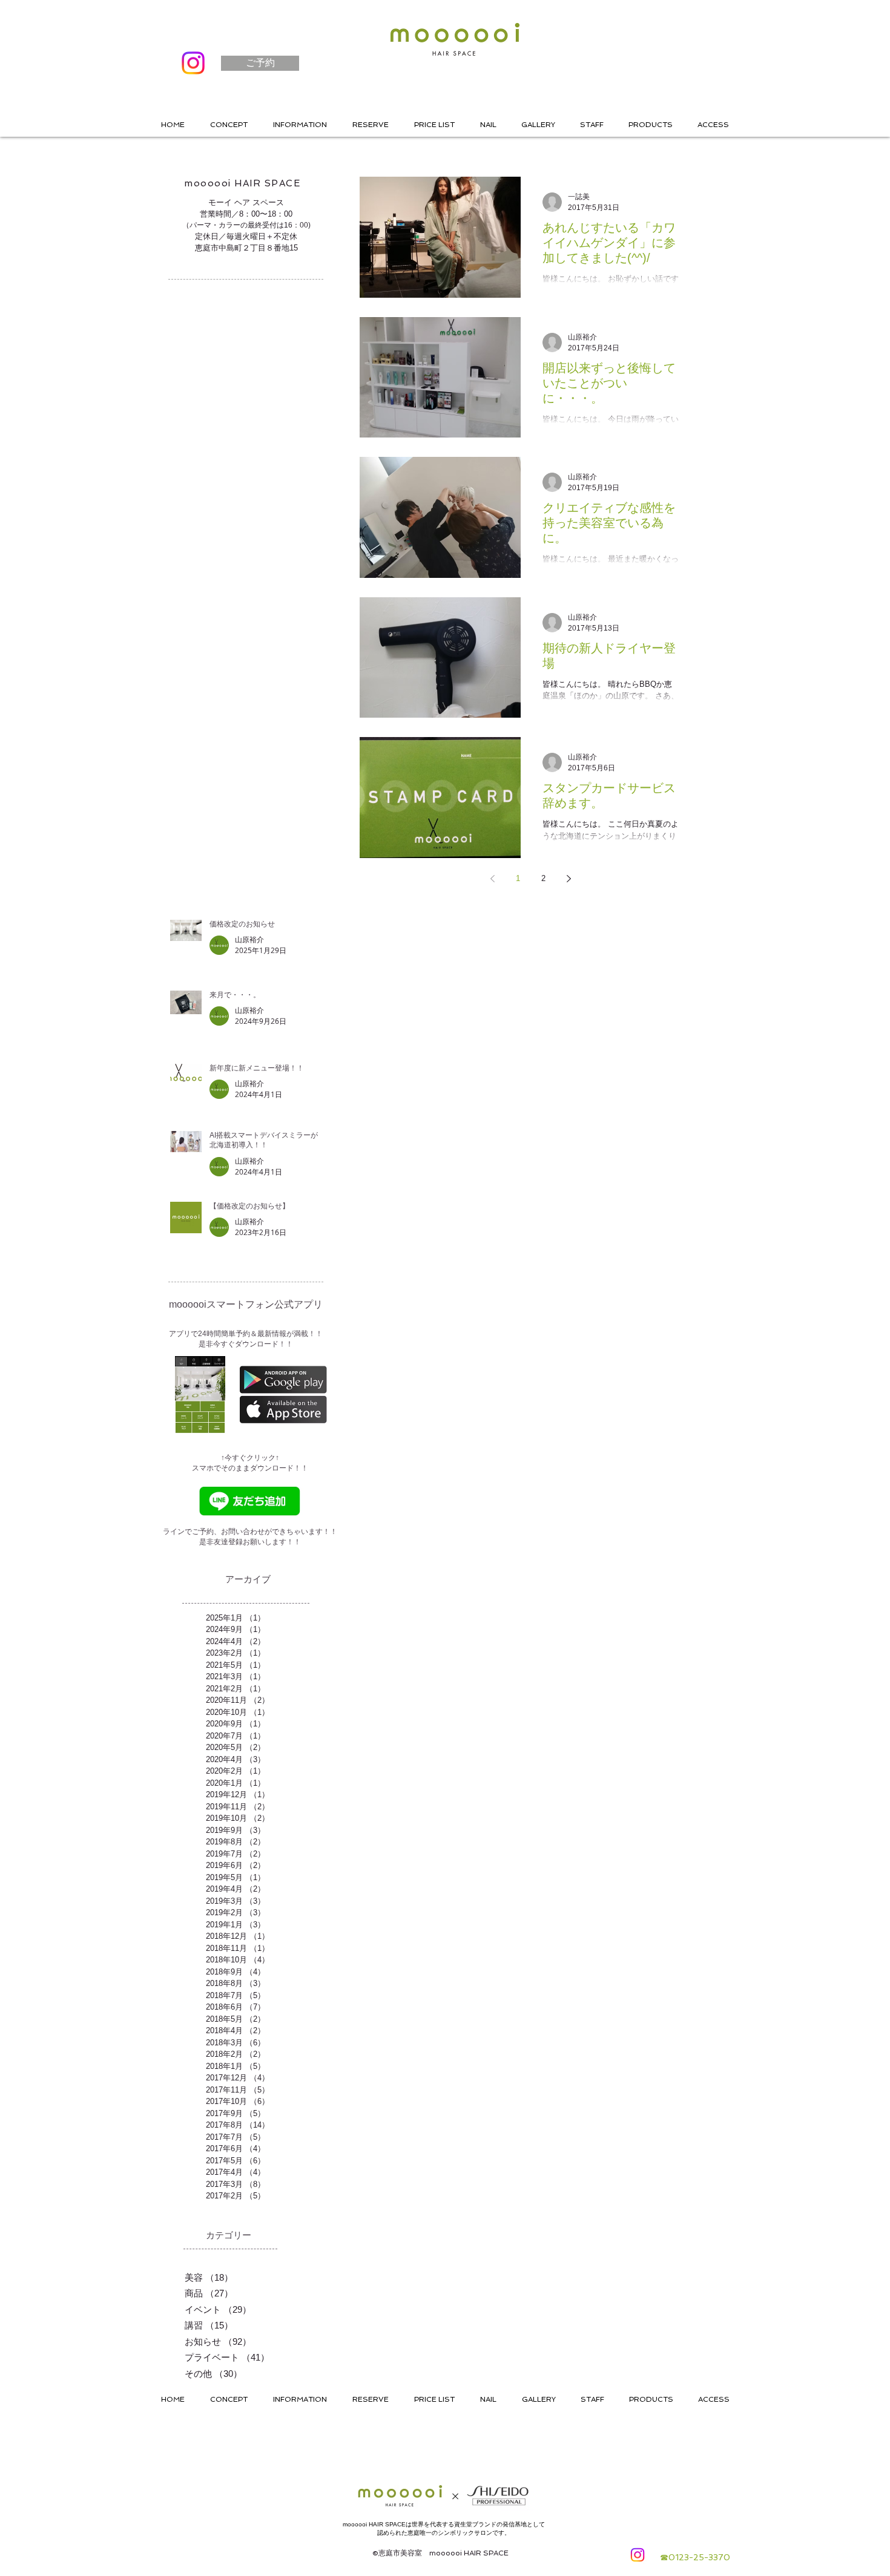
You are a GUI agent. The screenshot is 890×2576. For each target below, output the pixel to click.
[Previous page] (492, 879)
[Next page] (569, 879)
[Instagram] (193, 63)
